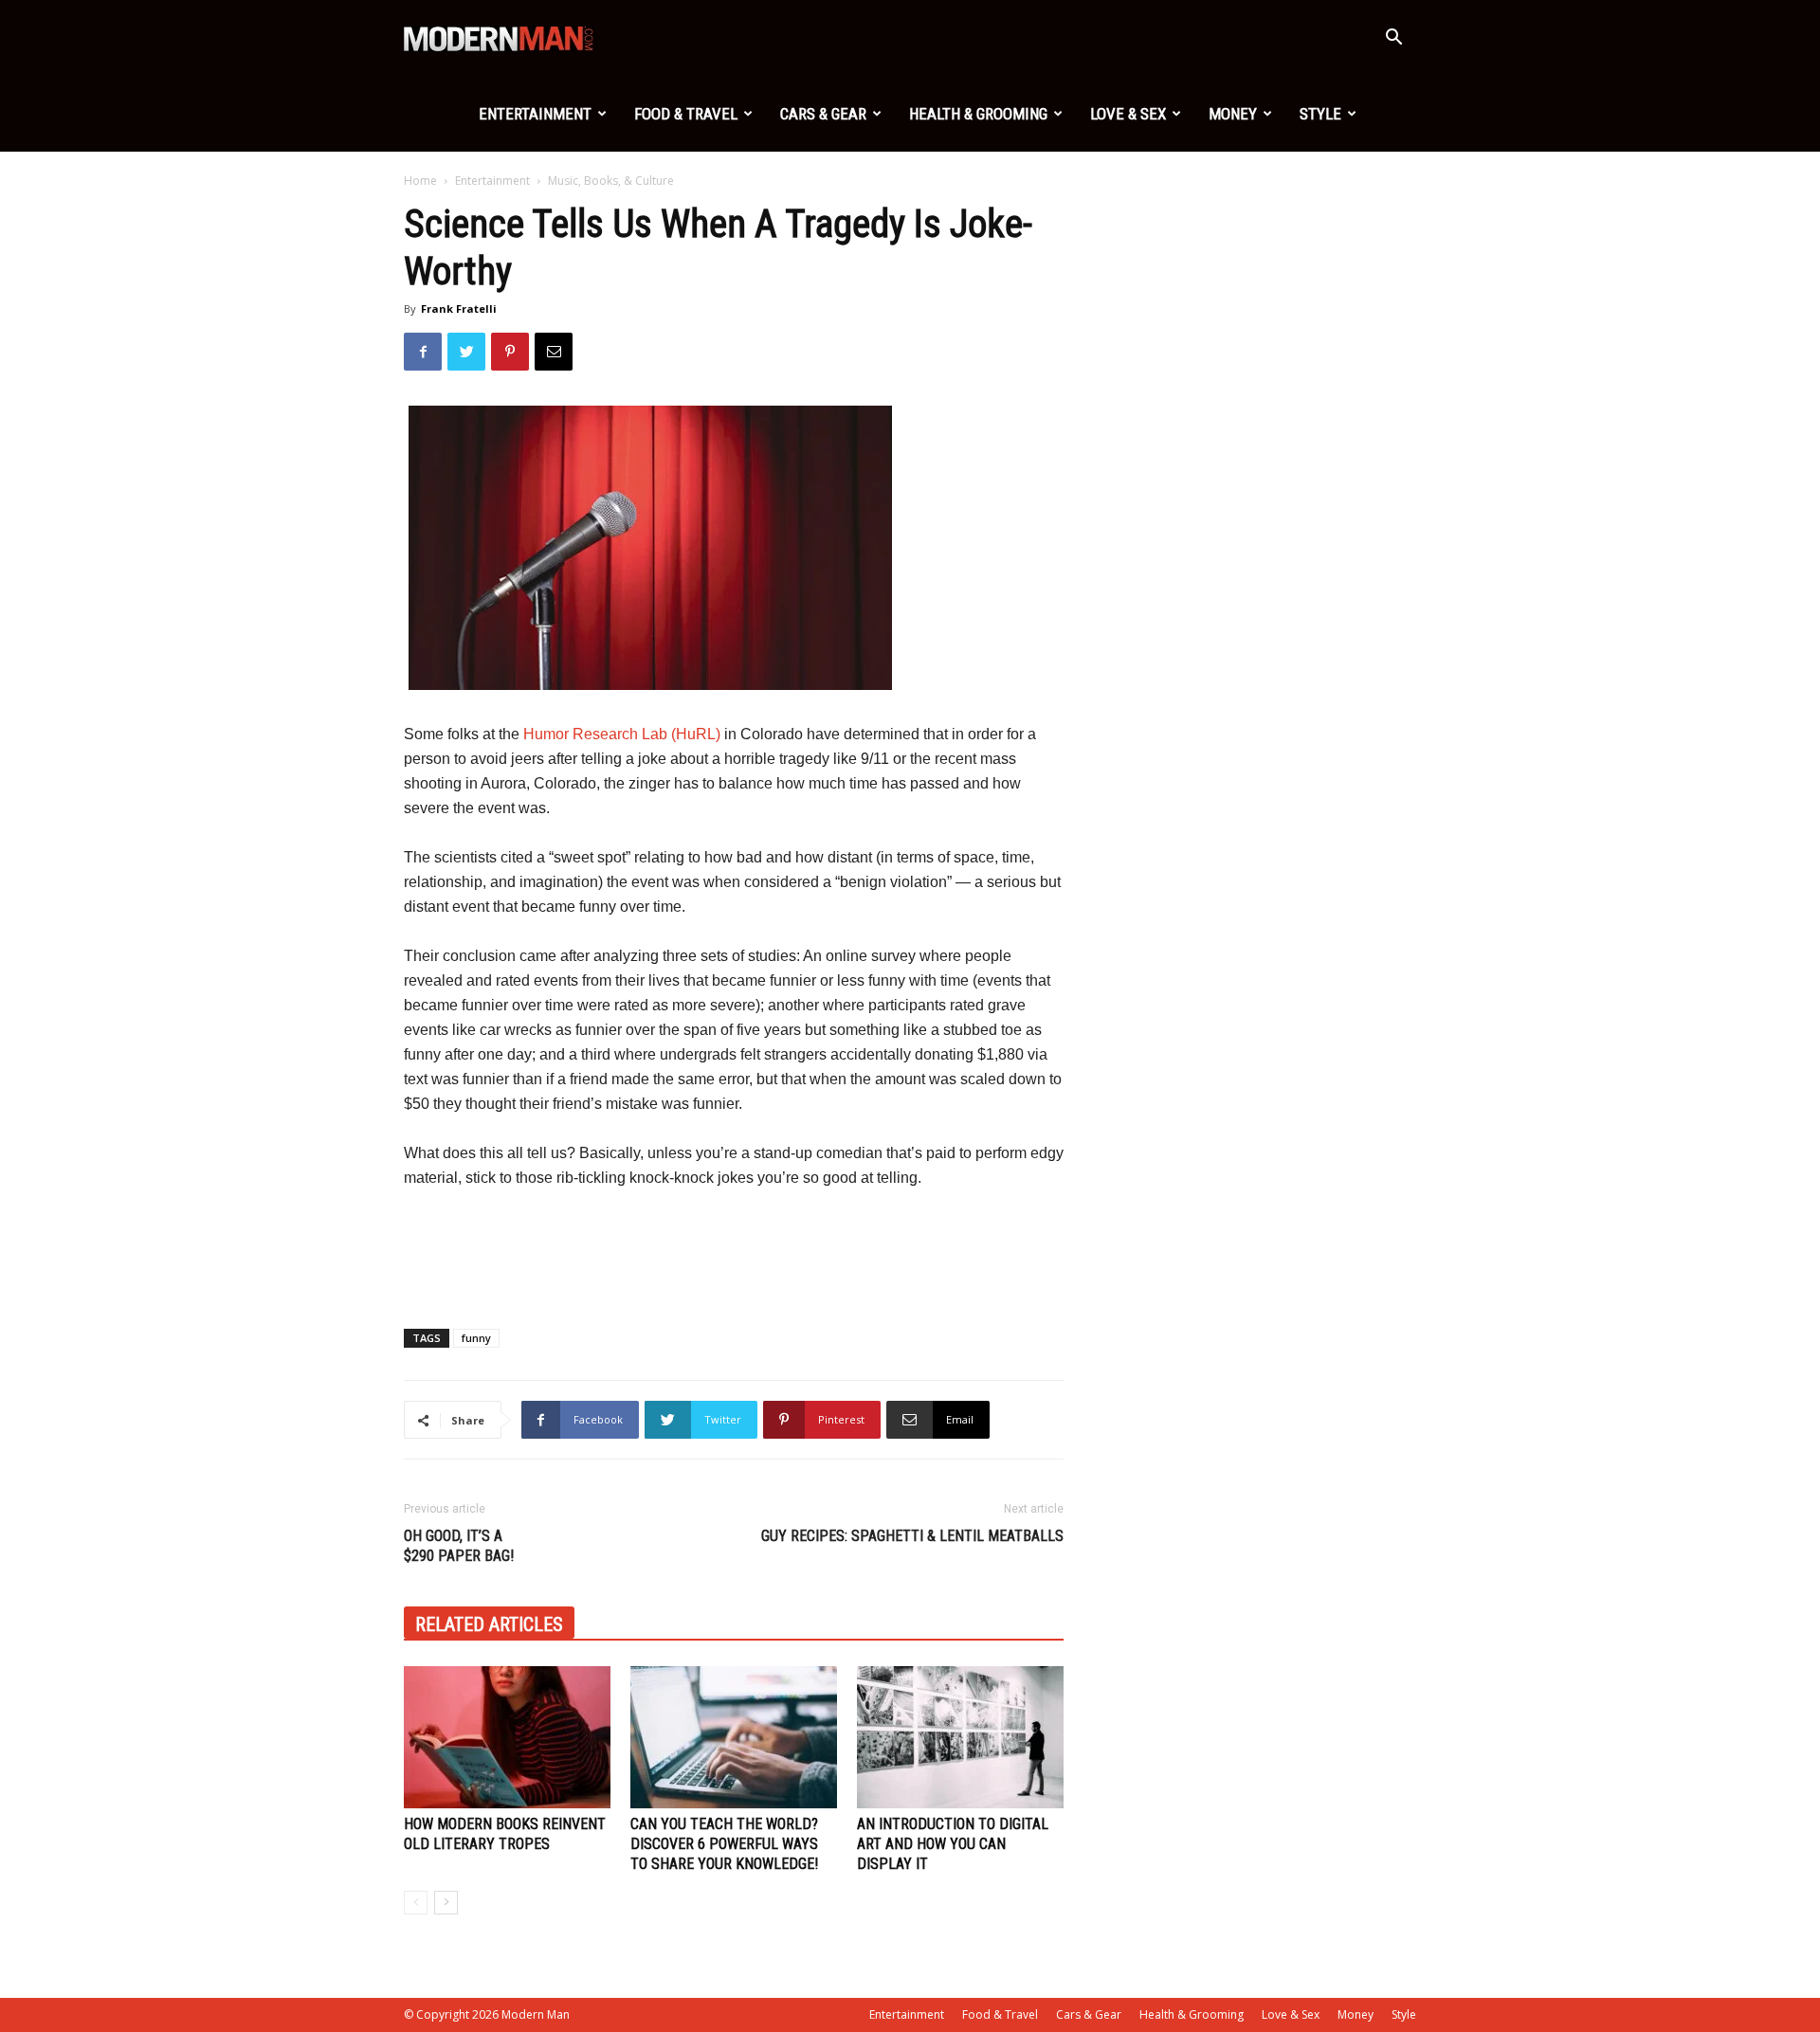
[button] (1393, 39)
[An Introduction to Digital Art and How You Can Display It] (960, 1737)
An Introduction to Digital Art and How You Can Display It (953, 1844)
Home (420, 181)
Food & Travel (686, 114)
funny (476, 1338)
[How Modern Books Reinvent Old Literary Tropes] (507, 1737)
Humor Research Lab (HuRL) (622, 734)
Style (1320, 114)
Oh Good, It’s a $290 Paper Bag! (459, 1546)
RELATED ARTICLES (489, 1624)
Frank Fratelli (459, 308)
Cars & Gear (823, 114)
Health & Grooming (978, 114)
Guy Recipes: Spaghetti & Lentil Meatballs (912, 1536)
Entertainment (535, 114)
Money (1233, 114)
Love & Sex (1128, 114)
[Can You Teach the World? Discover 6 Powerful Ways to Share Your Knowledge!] (734, 1737)
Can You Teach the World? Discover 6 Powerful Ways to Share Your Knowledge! (724, 1844)
